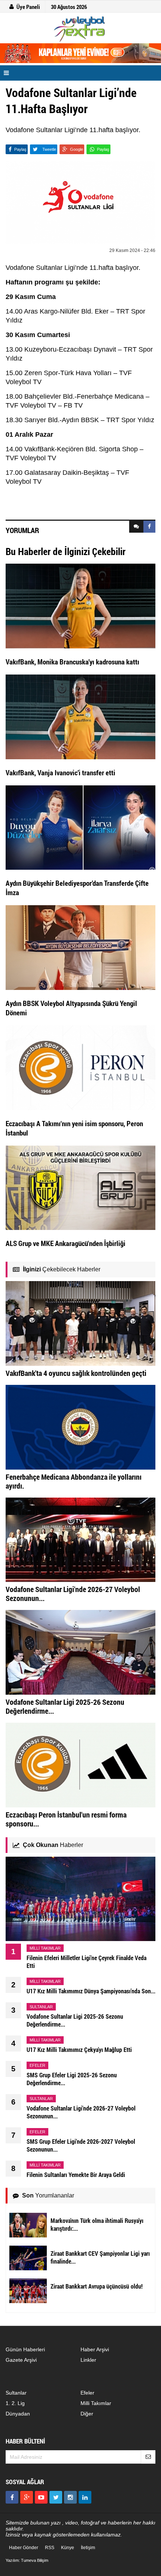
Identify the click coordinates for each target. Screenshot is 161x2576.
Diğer (87, 2414)
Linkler (88, 2360)
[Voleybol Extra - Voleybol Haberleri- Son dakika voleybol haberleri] (80, 29)
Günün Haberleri (25, 2349)
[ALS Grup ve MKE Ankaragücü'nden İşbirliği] (80, 1187)
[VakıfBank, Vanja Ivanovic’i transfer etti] (80, 716)
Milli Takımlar (96, 2403)
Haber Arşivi (95, 2349)
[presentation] (136, 527)
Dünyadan (18, 2414)
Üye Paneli (28, 7)
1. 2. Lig (15, 2403)
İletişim (88, 2548)
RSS (50, 2548)
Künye (68, 2548)
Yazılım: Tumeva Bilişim (27, 2560)
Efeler (87, 2393)
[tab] (136, 527)
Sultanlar (16, 2393)
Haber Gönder (24, 2548)
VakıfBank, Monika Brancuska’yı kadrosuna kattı (72, 662)
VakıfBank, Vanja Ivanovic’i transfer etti (60, 773)
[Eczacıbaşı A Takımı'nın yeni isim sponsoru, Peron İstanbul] (80, 1067)
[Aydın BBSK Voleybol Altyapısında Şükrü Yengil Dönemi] (80, 947)
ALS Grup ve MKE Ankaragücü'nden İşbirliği (66, 1243)
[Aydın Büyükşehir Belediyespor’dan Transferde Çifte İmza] (80, 827)
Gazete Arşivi (21, 2360)
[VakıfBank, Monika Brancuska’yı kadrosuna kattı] (80, 605)
